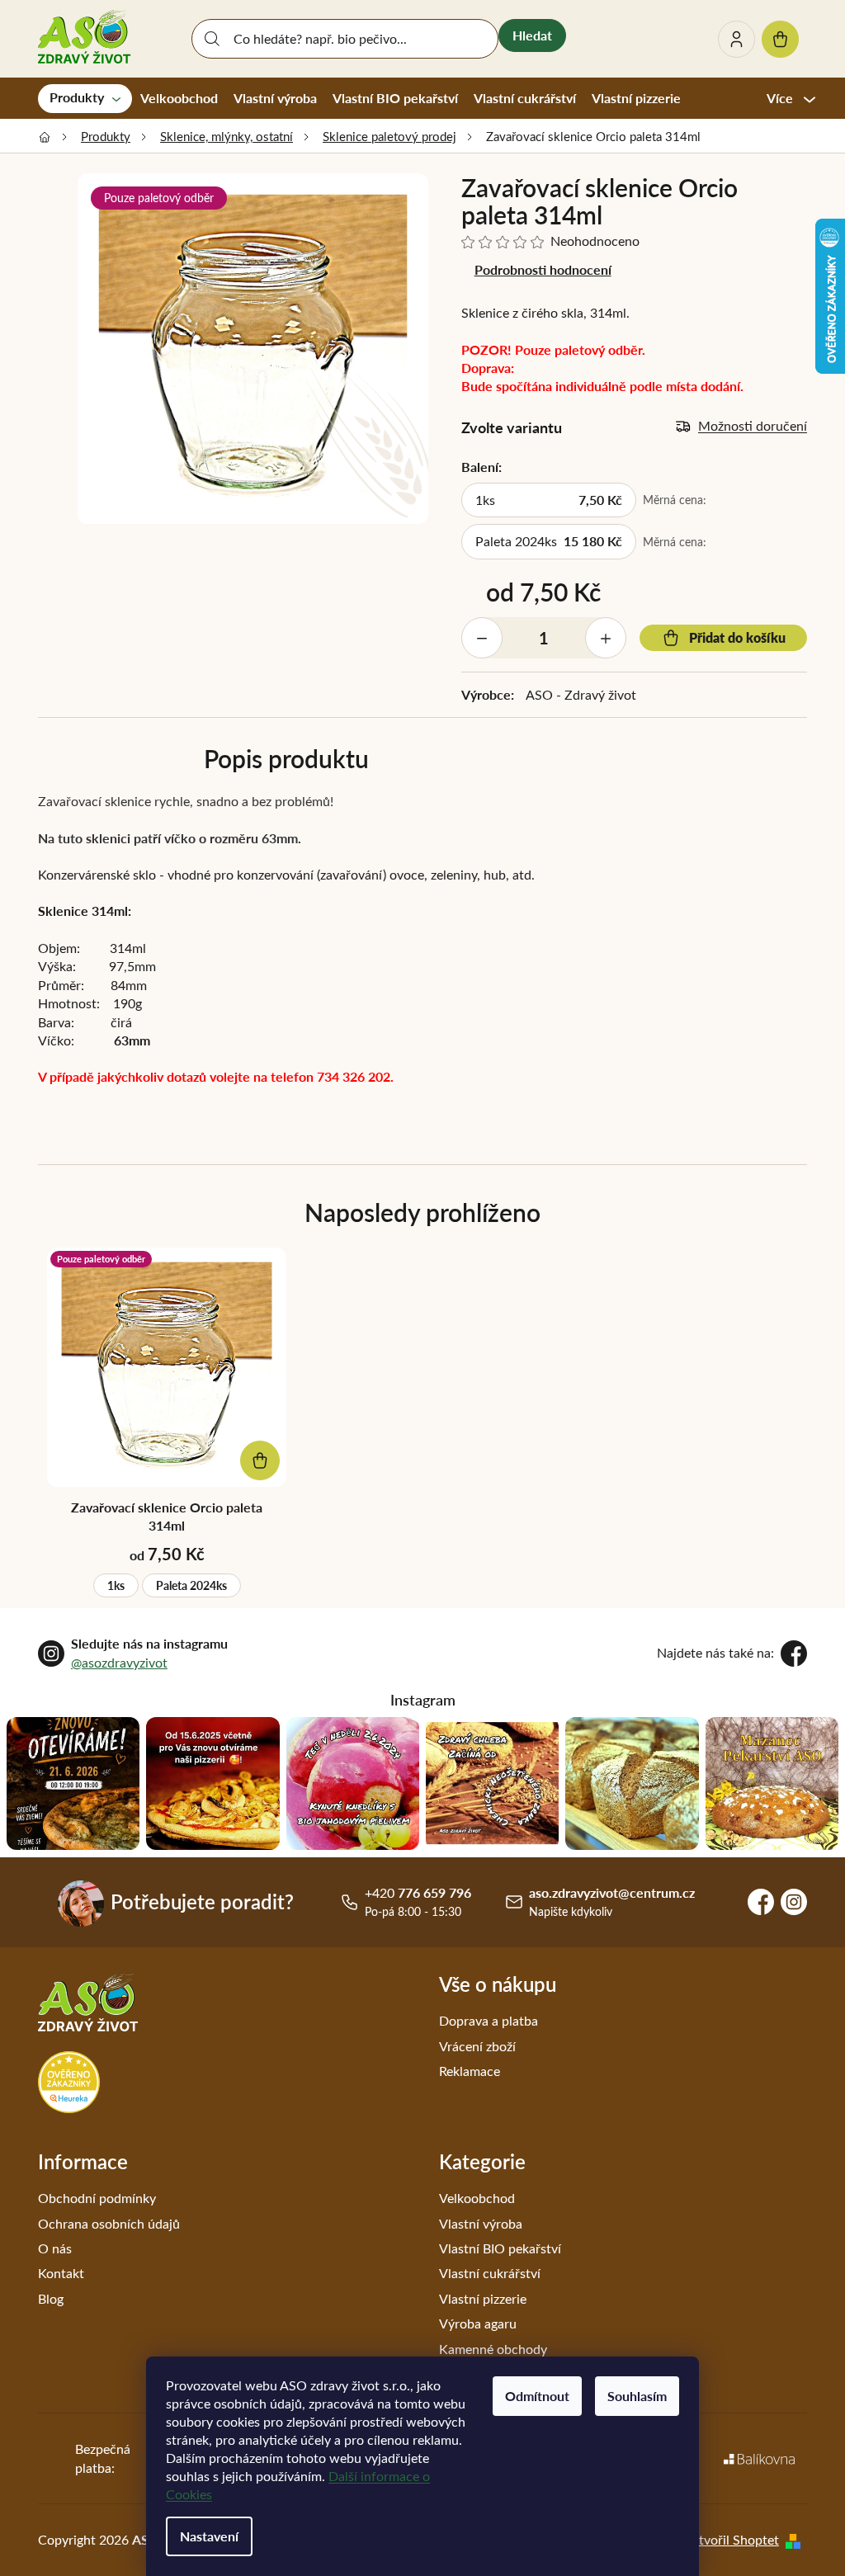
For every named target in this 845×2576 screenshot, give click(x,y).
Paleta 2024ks (191, 1585)
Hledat (532, 35)
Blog (51, 2298)
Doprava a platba (489, 2020)
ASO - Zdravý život (581, 694)
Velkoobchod (477, 2198)
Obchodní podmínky (97, 2198)
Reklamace (470, 2071)
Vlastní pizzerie (483, 2298)
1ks (116, 1585)
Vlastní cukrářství (490, 2273)
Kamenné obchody (493, 2349)
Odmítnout (537, 2396)
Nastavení (209, 2536)
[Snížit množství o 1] (482, 638)
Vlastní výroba (481, 2223)
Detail (260, 1460)
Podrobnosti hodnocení (543, 269)
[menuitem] (85, 98)
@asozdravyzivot (119, 1662)
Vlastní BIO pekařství (500, 2248)
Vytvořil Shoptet (731, 2539)
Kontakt (61, 2273)
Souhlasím (637, 2396)
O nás (55, 2248)
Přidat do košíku (737, 637)
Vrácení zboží (477, 2046)
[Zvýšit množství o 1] (606, 638)
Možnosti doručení (753, 425)
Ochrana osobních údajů (109, 2223)
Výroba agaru (478, 2323)
